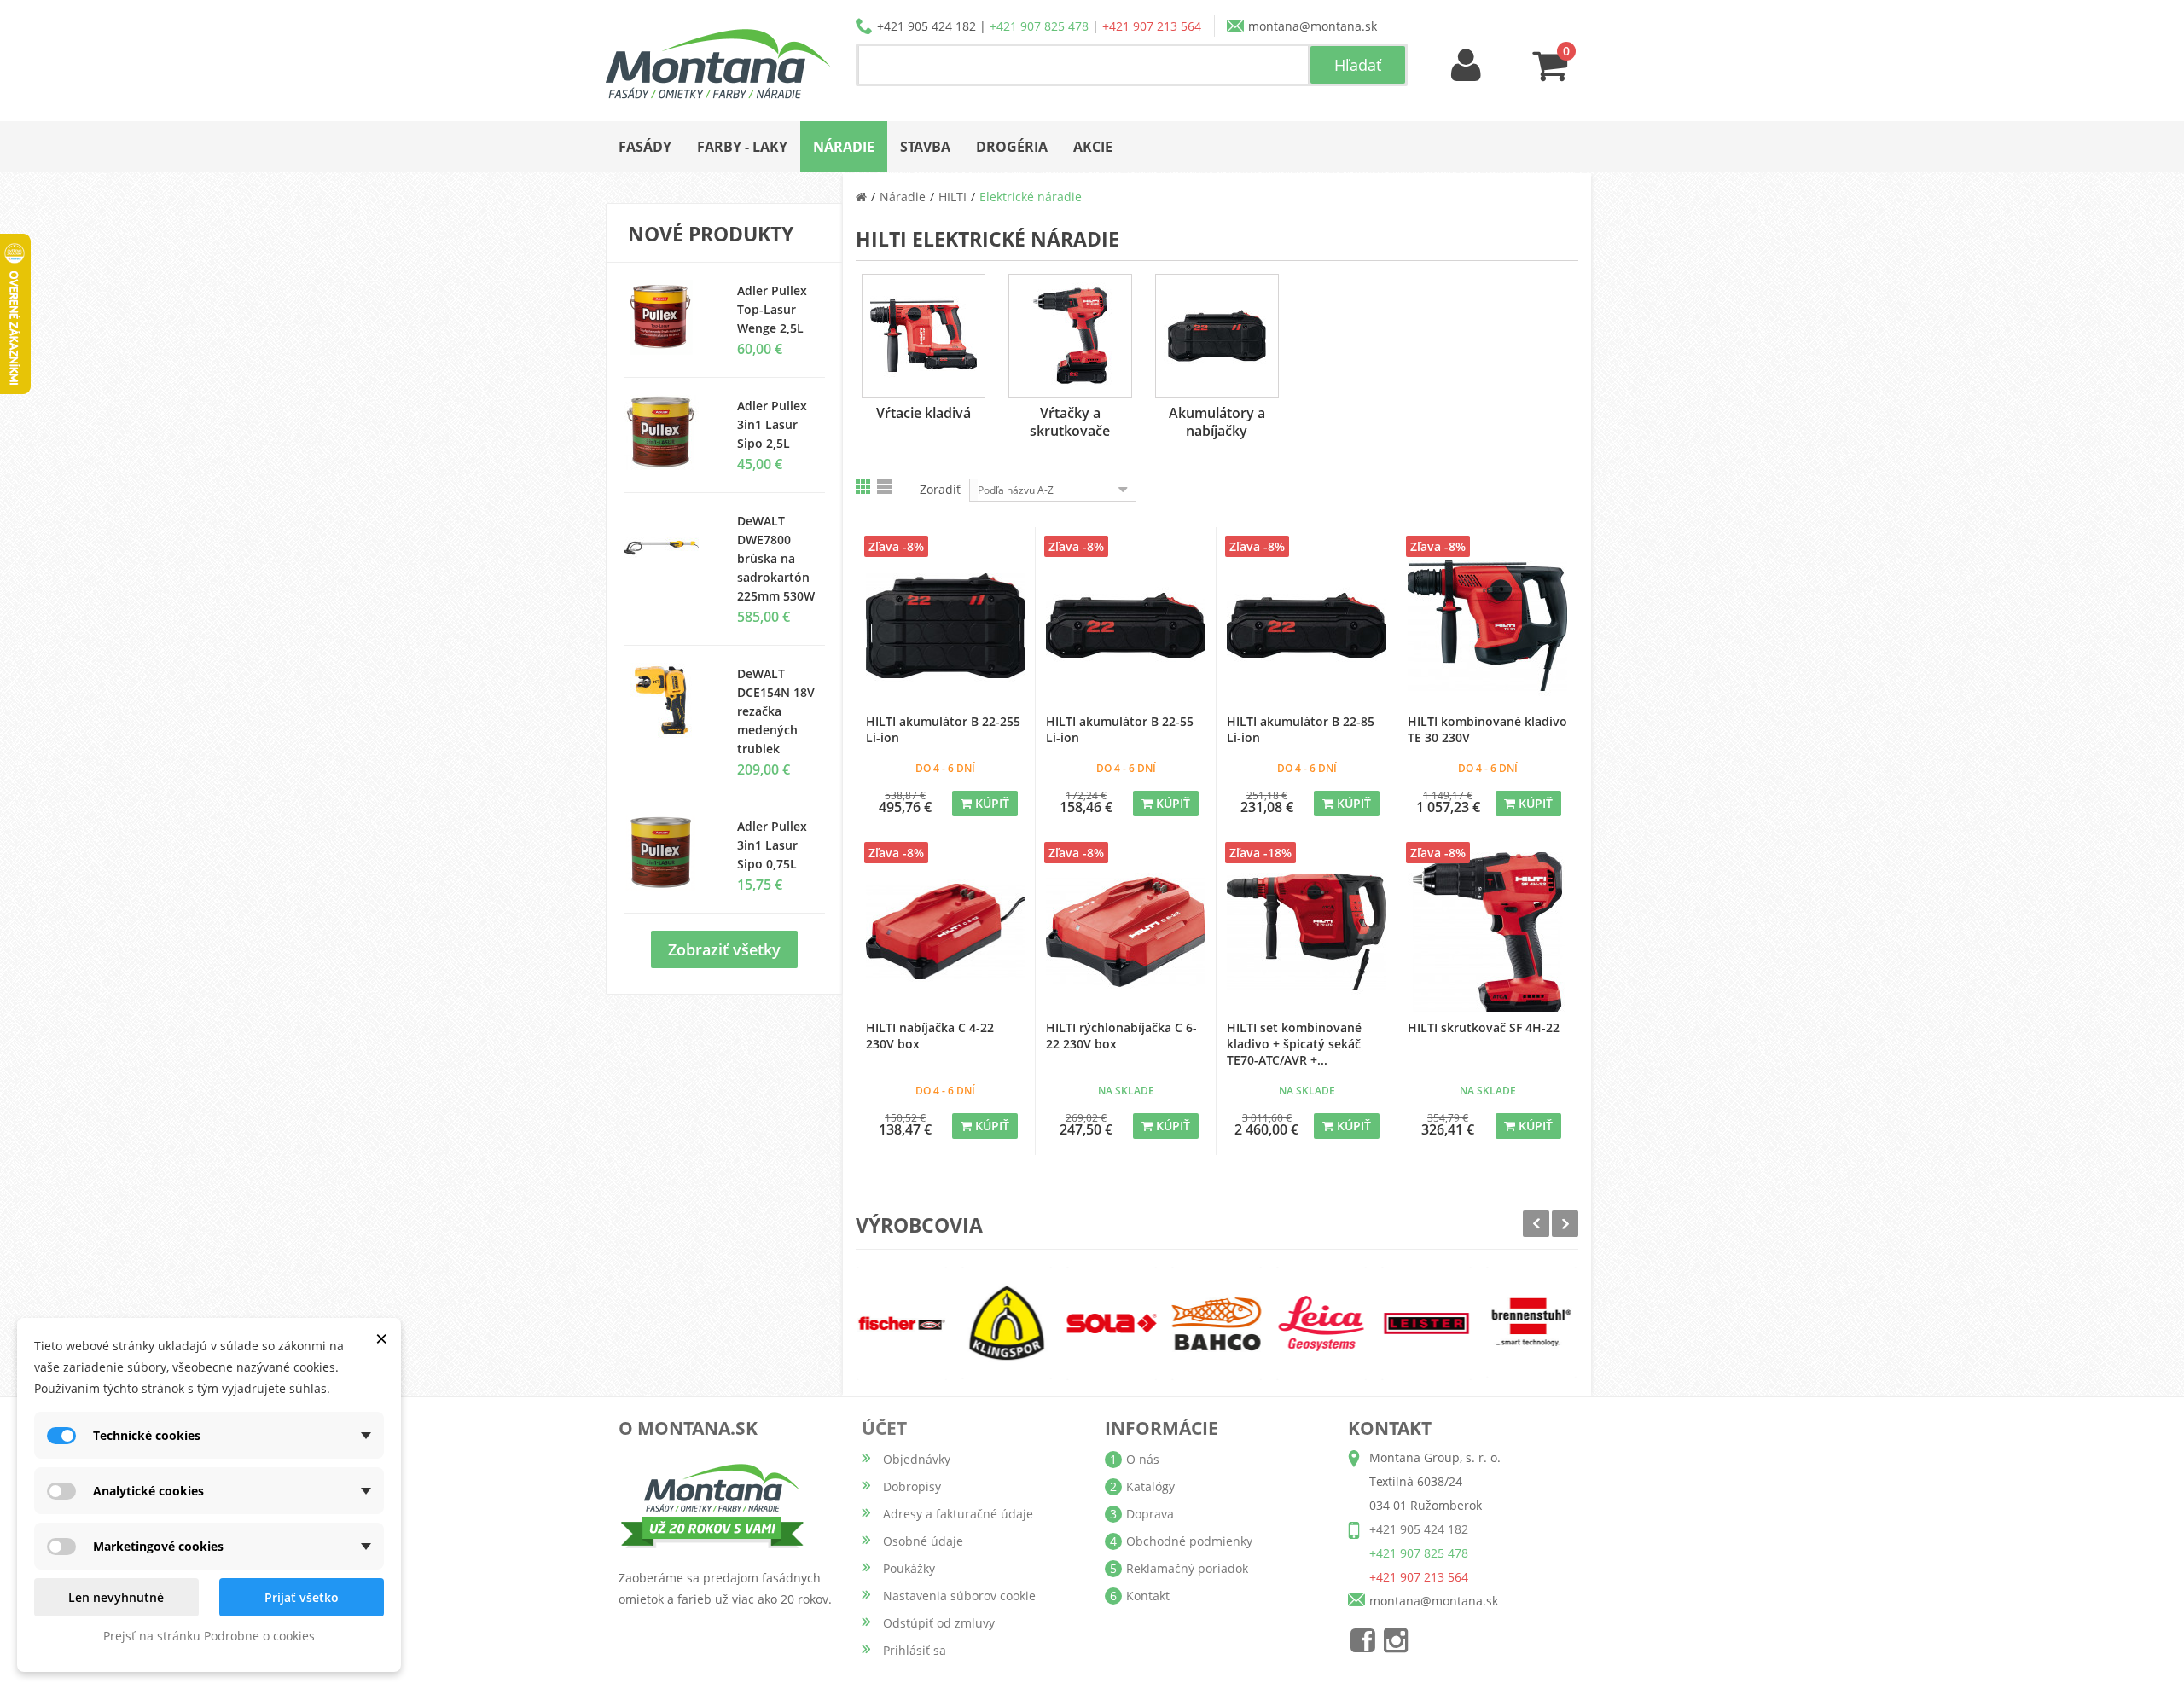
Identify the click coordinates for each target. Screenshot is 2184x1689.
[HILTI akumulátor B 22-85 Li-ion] (1307, 626)
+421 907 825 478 (1039, 26)
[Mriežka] (864, 487)
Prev (1536, 1224)
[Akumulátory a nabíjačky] (1217, 336)
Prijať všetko (302, 1597)
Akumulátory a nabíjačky (1217, 422)
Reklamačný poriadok (1187, 1568)
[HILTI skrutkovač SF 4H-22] (1488, 932)
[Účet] (1467, 66)
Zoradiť (940, 489)
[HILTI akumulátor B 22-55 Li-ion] (1126, 626)
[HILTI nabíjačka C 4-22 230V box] (946, 932)
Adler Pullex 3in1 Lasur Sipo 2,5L (772, 424)
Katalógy (1150, 1486)
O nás (1143, 1459)
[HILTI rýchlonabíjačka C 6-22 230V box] (1126, 932)
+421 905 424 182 (926, 26)
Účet (884, 1428)
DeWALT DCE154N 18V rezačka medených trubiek (776, 711)
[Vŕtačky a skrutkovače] (1070, 336)
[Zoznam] (886, 487)
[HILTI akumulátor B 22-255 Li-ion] (946, 626)
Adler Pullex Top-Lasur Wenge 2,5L (772, 309)
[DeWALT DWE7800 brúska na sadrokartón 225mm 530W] (668, 548)
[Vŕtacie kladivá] (924, 336)
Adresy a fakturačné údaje (958, 1514)
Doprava (1150, 1514)
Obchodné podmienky (1189, 1541)
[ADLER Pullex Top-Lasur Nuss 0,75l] (668, 317)
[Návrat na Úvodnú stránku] (861, 197)
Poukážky (909, 1568)
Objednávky (917, 1459)
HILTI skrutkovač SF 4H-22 (1484, 1027)
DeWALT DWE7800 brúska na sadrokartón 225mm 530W (776, 558)
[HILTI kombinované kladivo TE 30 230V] (1488, 626)
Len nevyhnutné (116, 1597)
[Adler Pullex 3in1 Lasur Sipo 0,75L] (668, 432)
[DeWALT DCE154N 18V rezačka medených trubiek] (668, 700)
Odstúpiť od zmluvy (939, 1623)
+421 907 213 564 (1152, 26)
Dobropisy (912, 1486)
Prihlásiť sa (915, 1650)
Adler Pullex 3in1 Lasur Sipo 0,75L (772, 845)
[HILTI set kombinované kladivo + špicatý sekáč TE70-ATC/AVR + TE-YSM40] (1307, 932)
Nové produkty (711, 234)
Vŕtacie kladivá (924, 413)
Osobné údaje (923, 1541)
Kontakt (1148, 1596)
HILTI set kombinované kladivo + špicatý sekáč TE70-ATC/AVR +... (1294, 1044)
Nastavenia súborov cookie (959, 1596)
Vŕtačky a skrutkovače (1070, 422)
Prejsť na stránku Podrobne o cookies (209, 1636)
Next (1565, 1224)
